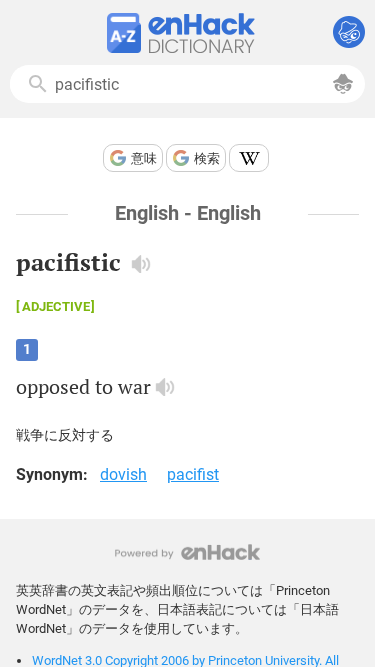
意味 (144, 158)
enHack (187, 552)
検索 (207, 158)
